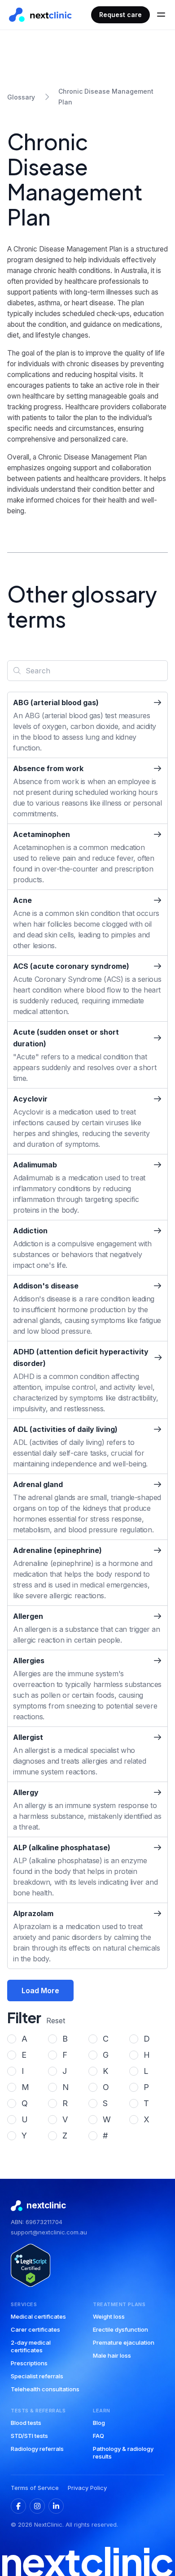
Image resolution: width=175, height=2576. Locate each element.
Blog (99, 2423)
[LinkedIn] (56, 2506)
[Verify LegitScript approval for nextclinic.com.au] (31, 2265)
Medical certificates (38, 2316)
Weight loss (109, 2316)
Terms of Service (35, 2488)
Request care (120, 15)
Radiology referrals (37, 2449)
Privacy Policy (87, 2488)
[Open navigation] (161, 15)
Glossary (21, 97)
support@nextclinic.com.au (49, 2232)
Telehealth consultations (45, 2389)
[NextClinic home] (40, 15)
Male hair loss (112, 2355)
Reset (56, 2021)
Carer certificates (35, 2329)
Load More (40, 1991)
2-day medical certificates (31, 2346)
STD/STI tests (29, 2436)
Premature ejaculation (124, 2342)
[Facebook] (18, 2506)
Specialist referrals (37, 2376)
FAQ (98, 2436)
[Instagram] (37, 2506)
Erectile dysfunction (120, 2329)
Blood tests (26, 2423)
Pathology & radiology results (123, 2452)
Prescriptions (29, 2363)
